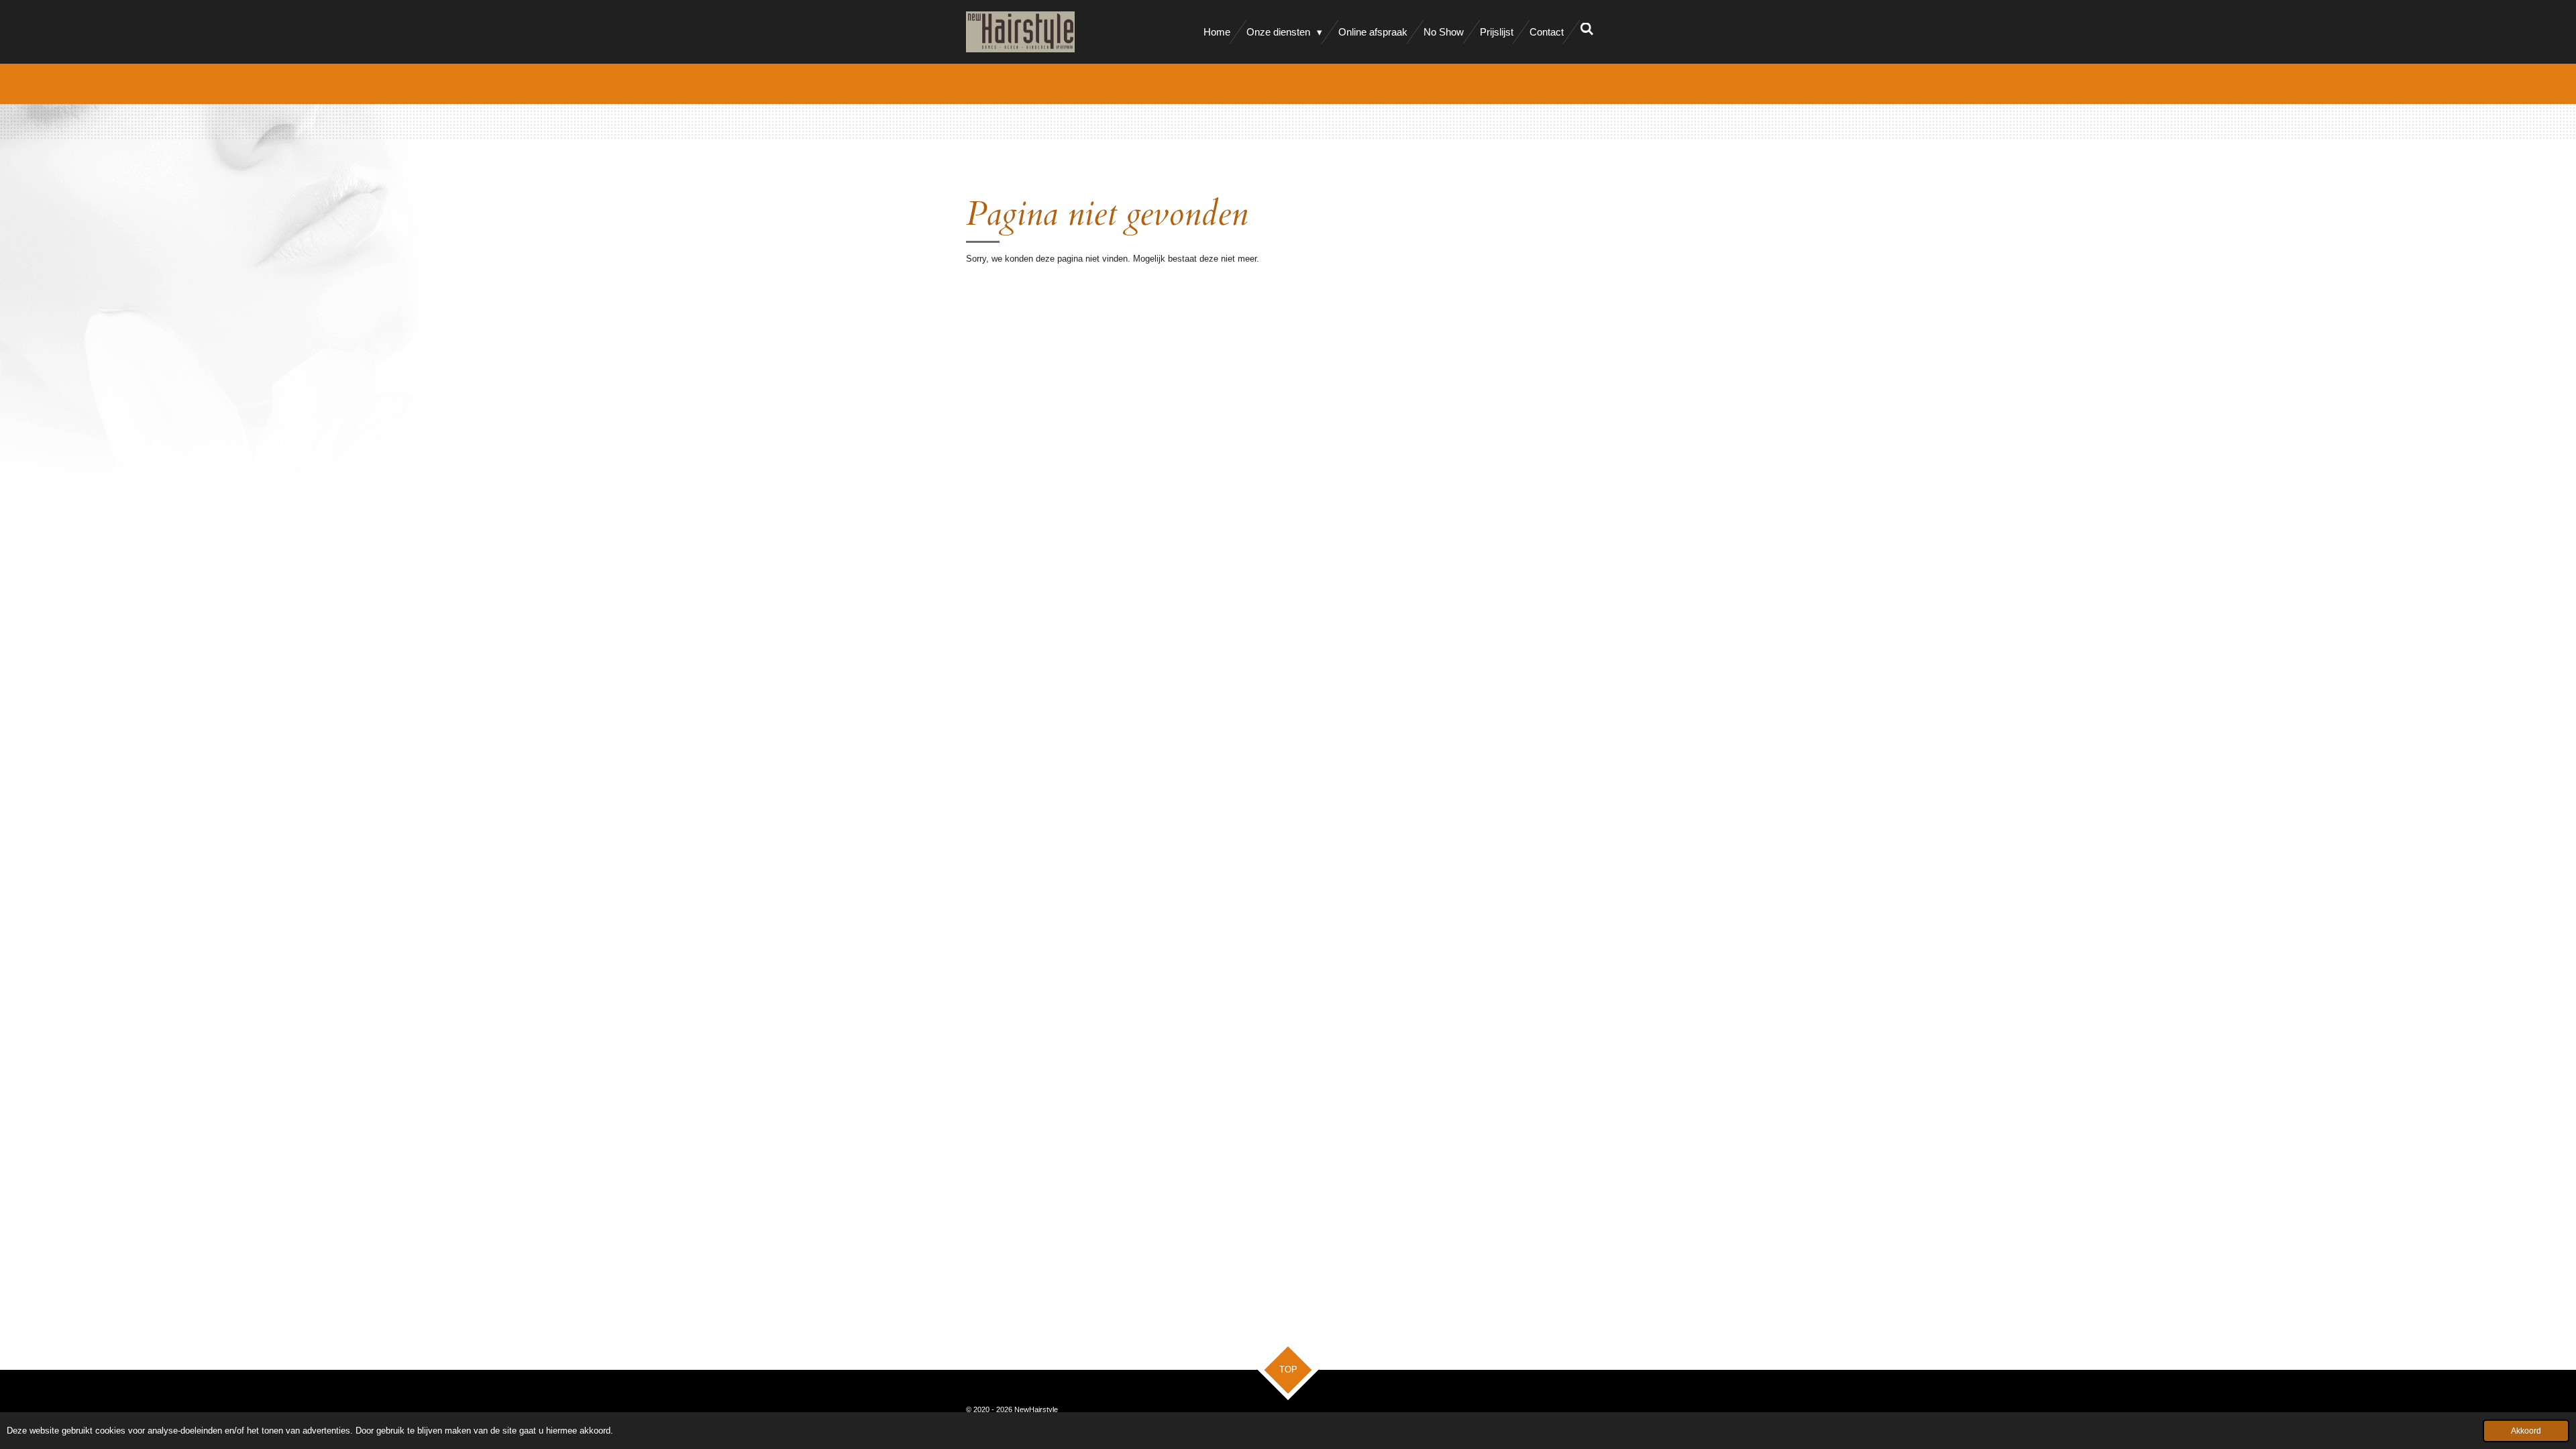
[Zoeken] (1587, 29)
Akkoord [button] (2526, 1431)
